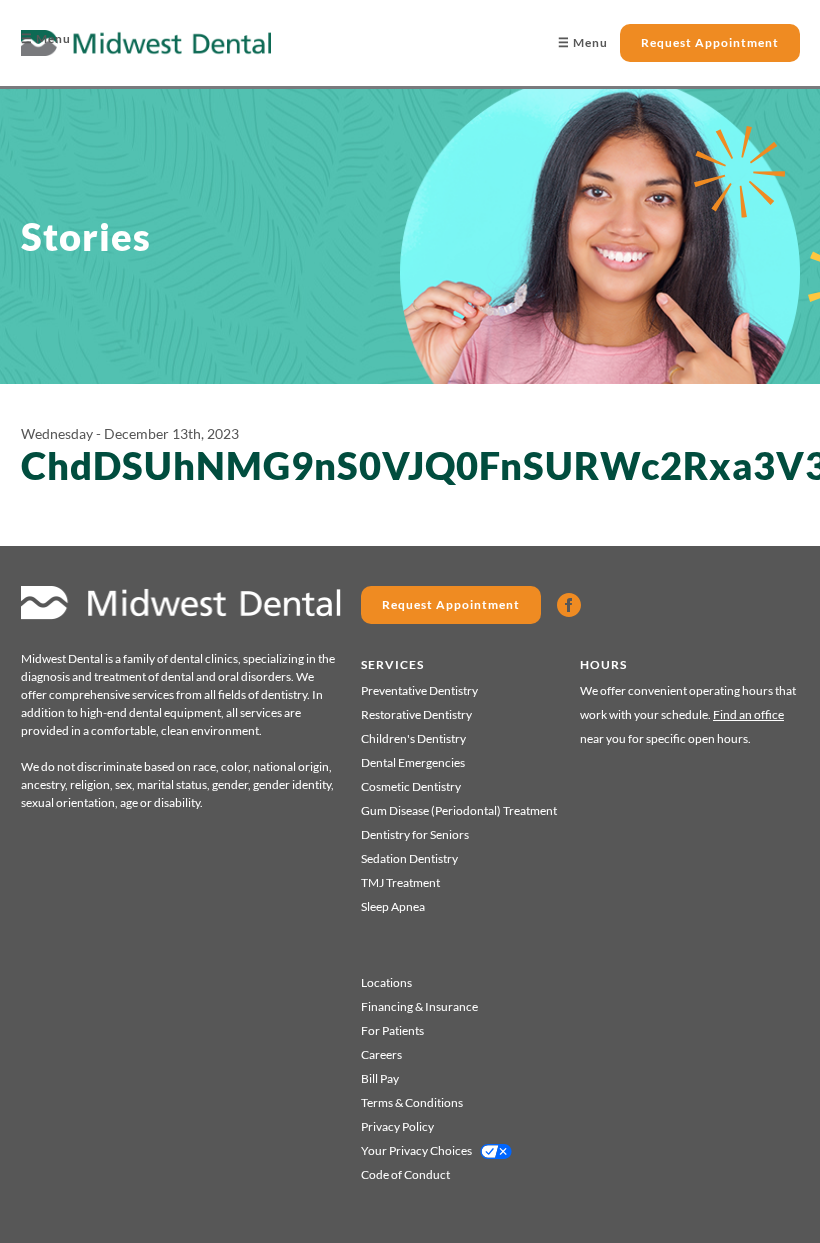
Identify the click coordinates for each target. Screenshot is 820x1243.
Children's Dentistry (413, 738)
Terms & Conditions (412, 1102)
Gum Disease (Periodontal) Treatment (459, 810)
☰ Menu (46, 38)
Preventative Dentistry (419, 690)
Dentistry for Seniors (415, 834)
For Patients (392, 1030)
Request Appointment (710, 42)
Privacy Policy (397, 1126)
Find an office (748, 714)
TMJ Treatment (400, 882)
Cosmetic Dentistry (411, 786)
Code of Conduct (405, 1174)
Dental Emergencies (413, 762)
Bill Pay (380, 1078)
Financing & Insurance (419, 1006)
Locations (386, 982)
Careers (381, 1054)
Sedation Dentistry (409, 858)
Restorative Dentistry (416, 714)
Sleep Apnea (393, 906)
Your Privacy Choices (416, 1150)
